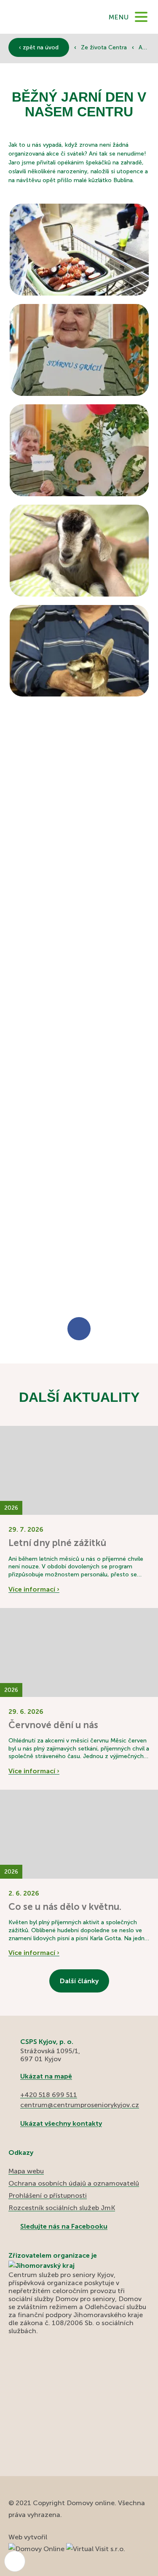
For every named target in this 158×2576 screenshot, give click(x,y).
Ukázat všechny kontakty (61, 2123)
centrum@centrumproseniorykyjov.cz (80, 2105)
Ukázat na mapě (46, 2076)
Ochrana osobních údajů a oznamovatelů (74, 2183)
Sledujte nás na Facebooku (64, 2226)
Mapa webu (26, 2171)
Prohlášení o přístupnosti (48, 2196)
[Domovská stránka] (41, 17)
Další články (79, 1981)
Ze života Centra (105, 47)
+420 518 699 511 (49, 2095)
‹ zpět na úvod (39, 47)
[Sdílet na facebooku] (79, 1329)
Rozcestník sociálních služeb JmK (62, 2208)
